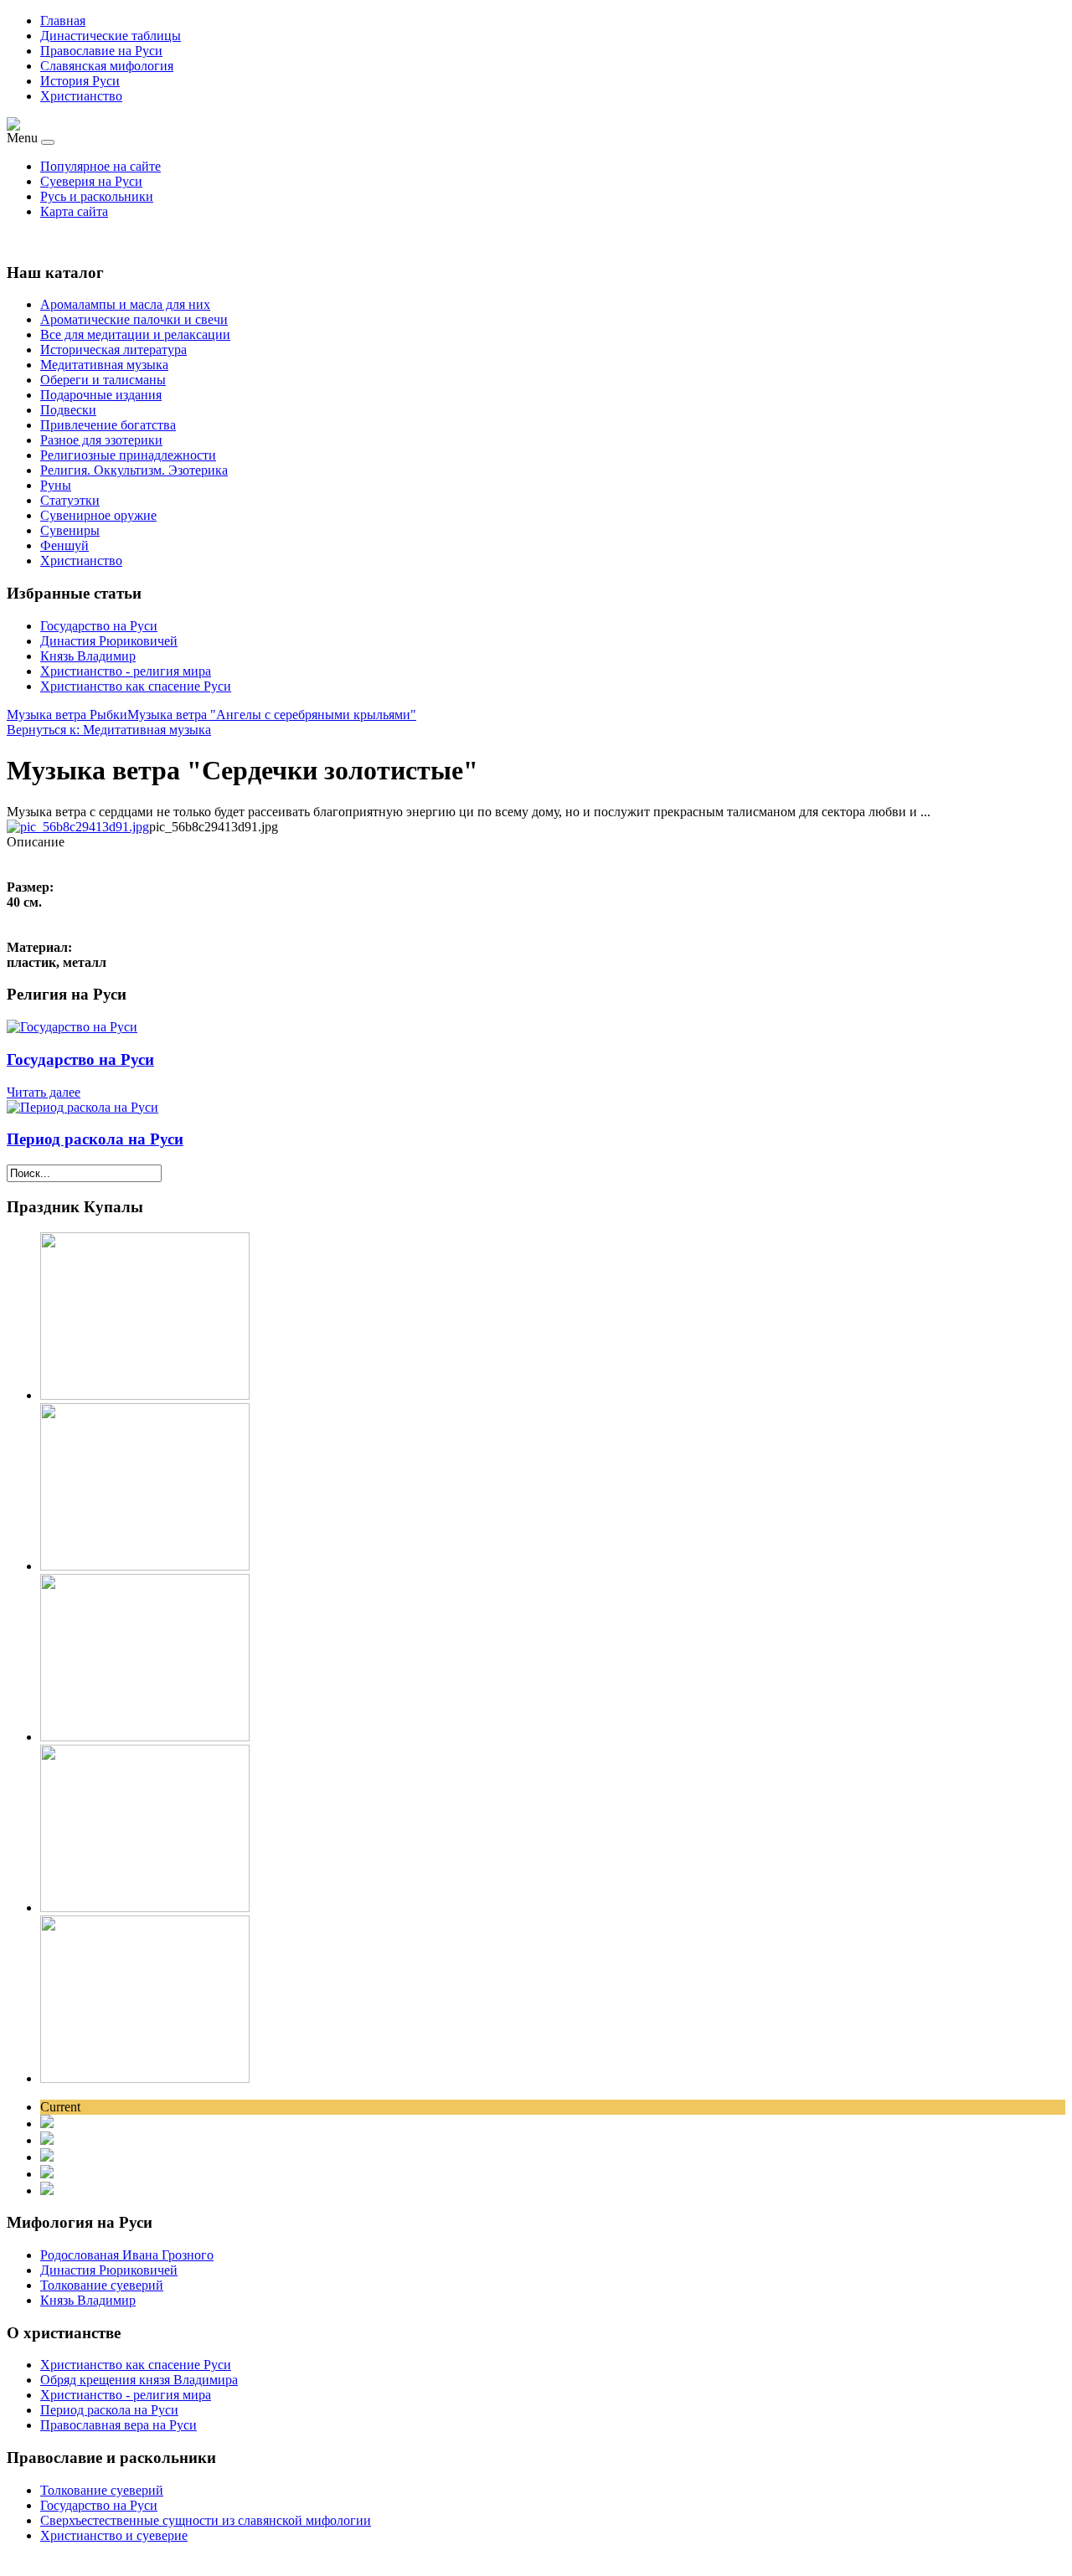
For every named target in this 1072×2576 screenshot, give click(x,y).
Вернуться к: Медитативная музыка (109, 730)
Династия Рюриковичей (109, 641)
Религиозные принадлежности (128, 455)
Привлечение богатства (108, 425)
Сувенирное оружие (98, 515)
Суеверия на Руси (91, 181)
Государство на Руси (99, 626)
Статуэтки (70, 500)
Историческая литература (113, 350)
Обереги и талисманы (103, 380)
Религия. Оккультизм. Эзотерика (134, 470)
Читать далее (44, 1092)
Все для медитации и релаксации (135, 334)
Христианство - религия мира (126, 671)
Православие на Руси (101, 51)
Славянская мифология (107, 66)
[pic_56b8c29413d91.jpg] (78, 827)
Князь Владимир (88, 656)
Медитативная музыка (104, 365)
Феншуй (64, 545)
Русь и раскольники (97, 196)
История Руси (80, 81)
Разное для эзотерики (101, 440)
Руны (56, 485)
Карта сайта (74, 211)
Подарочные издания (101, 395)
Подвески (68, 410)
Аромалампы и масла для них (125, 304)
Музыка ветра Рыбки (67, 715)
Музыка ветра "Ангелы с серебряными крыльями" (272, 715)
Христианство (81, 96)
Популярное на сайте (100, 166)
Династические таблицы (111, 36)
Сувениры (70, 530)
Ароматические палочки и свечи (134, 319)
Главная (63, 21)
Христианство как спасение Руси (136, 686)
